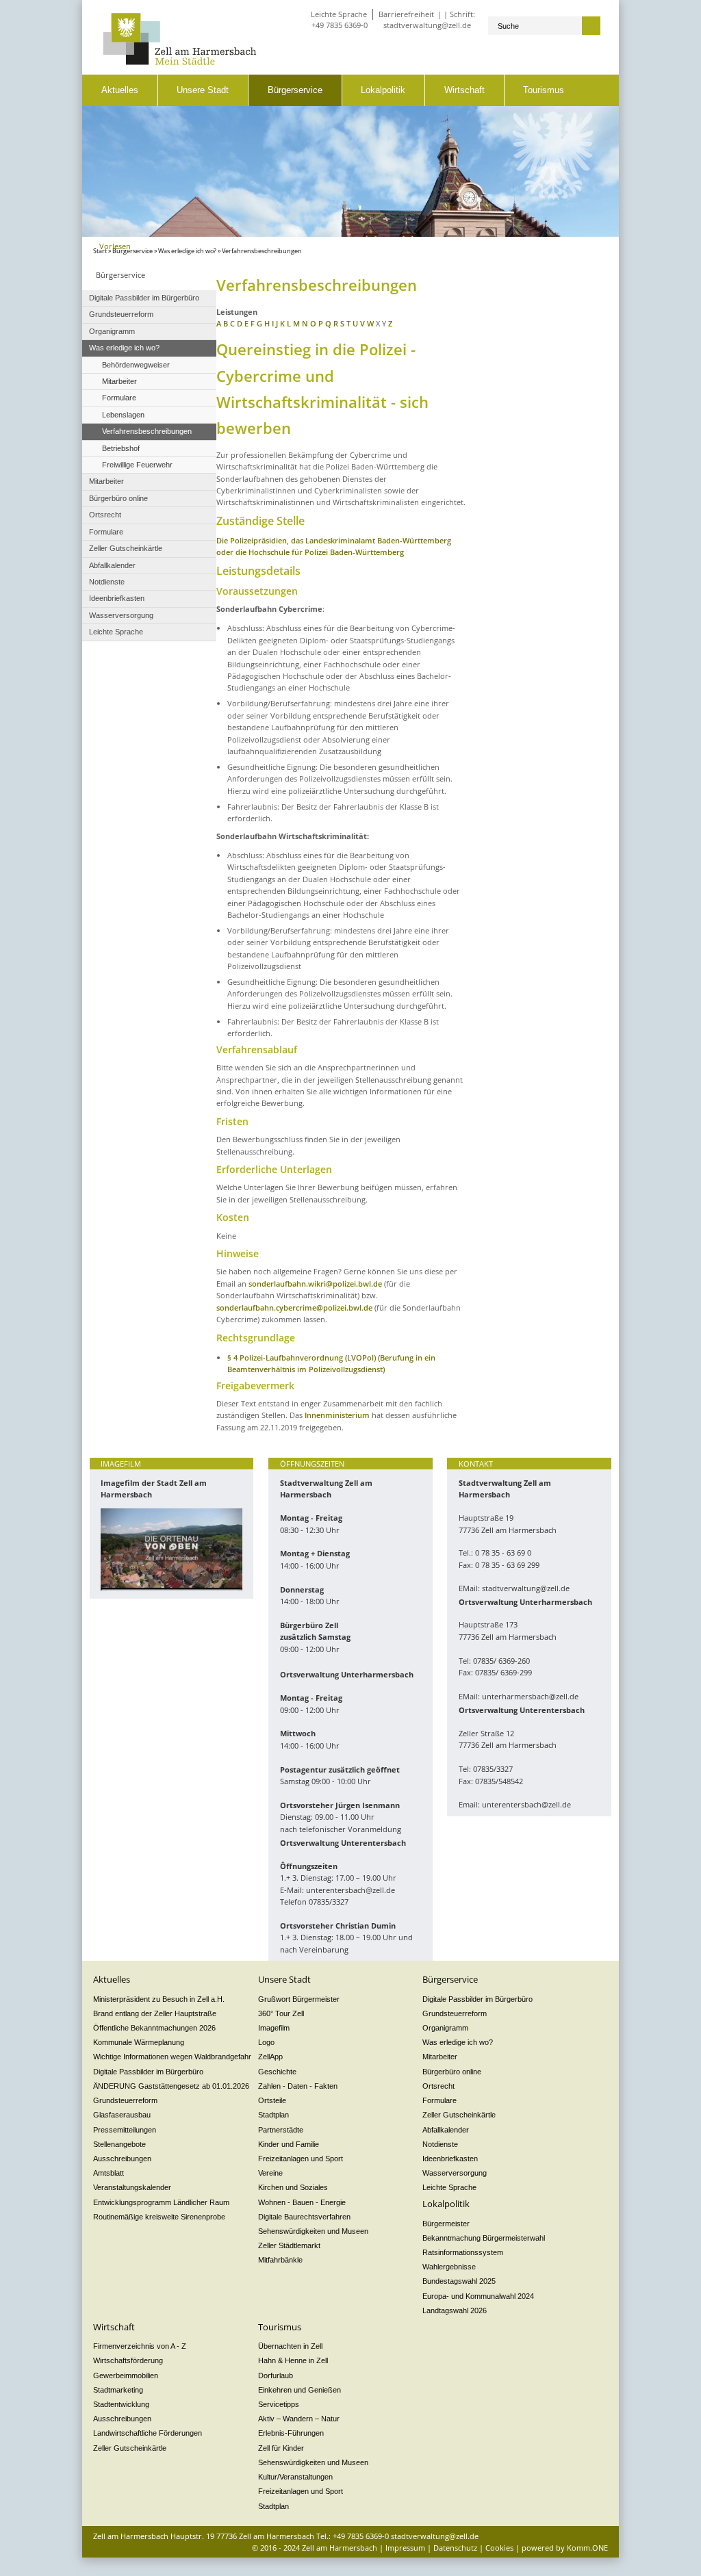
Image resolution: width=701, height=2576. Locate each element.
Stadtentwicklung (121, 2404)
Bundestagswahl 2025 (459, 2281)
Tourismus (544, 90)
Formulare (439, 2100)
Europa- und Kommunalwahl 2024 (478, 2296)
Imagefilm (274, 2028)
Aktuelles (120, 90)
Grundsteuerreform (125, 2100)
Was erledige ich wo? (187, 251)
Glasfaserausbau (122, 2115)
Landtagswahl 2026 (455, 2310)
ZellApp (270, 2057)
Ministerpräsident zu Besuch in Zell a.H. (159, 1999)
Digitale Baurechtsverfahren (304, 2217)
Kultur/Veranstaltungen (295, 2477)
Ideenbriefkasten (450, 2159)
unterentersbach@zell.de (350, 1890)
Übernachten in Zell (290, 2346)
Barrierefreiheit (406, 14)
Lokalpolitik (383, 90)
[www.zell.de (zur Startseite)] (180, 62)
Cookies (499, 2548)
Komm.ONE (587, 2548)
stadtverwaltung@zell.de (427, 25)
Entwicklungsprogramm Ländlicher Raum (161, 2202)
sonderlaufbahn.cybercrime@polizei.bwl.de (295, 1308)
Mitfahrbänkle (280, 2260)
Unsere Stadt (203, 90)
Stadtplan (273, 2115)
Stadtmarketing (118, 2390)
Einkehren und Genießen (299, 2390)
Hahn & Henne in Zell (293, 2360)
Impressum (405, 2548)
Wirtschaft (464, 90)
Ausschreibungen (122, 2159)
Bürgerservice (295, 90)
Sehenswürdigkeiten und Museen (313, 2231)
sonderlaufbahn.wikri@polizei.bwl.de (315, 1284)
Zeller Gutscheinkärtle (459, 2115)
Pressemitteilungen (125, 2130)
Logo (266, 2042)
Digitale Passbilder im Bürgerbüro (148, 2072)
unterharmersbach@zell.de (530, 1696)
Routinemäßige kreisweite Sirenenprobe (159, 2217)
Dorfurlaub (276, 2375)
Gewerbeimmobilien (126, 2375)
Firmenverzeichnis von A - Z (140, 2346)
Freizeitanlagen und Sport (301, 2159)
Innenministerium (337, 1415)
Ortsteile (272, 2100)
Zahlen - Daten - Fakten (298, 2086)
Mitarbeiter (440, 2057)
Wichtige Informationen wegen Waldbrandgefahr (172, 2057)
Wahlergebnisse (449, 2267)
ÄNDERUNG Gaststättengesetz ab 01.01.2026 (171, 2086)
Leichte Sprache (339, 14)
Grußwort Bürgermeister (299, 1999)
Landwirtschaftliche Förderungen (148, 2433)
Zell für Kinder (281, 2448)
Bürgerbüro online (452, 2072)
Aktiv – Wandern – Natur (299, 2419)
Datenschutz (455, 2548)
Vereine (270, 2173)
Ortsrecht (438, 2086)
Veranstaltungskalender (132, 2187)
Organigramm (445, 2028)
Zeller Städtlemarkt (289, 2245)
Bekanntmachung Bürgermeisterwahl (484, 2238)
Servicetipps (279, 2404)
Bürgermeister (446, 2224)
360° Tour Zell (281, 2013)
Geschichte (277, 2072)
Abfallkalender (446, 2130)
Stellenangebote (119, 2144)
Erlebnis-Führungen (291, 2433)
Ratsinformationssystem (463, 2252)
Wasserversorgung (455, 2173)
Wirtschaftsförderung (128, 2360)
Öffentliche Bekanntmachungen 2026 (154, 2028)
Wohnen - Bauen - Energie (302, 2202)
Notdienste (440, 2144)
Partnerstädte (281, 2130)
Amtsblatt (109, 2173)
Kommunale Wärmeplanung (139, 2042)
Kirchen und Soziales (293, 2187)
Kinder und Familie (289, 2144)
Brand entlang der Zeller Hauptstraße (155, 2013)
